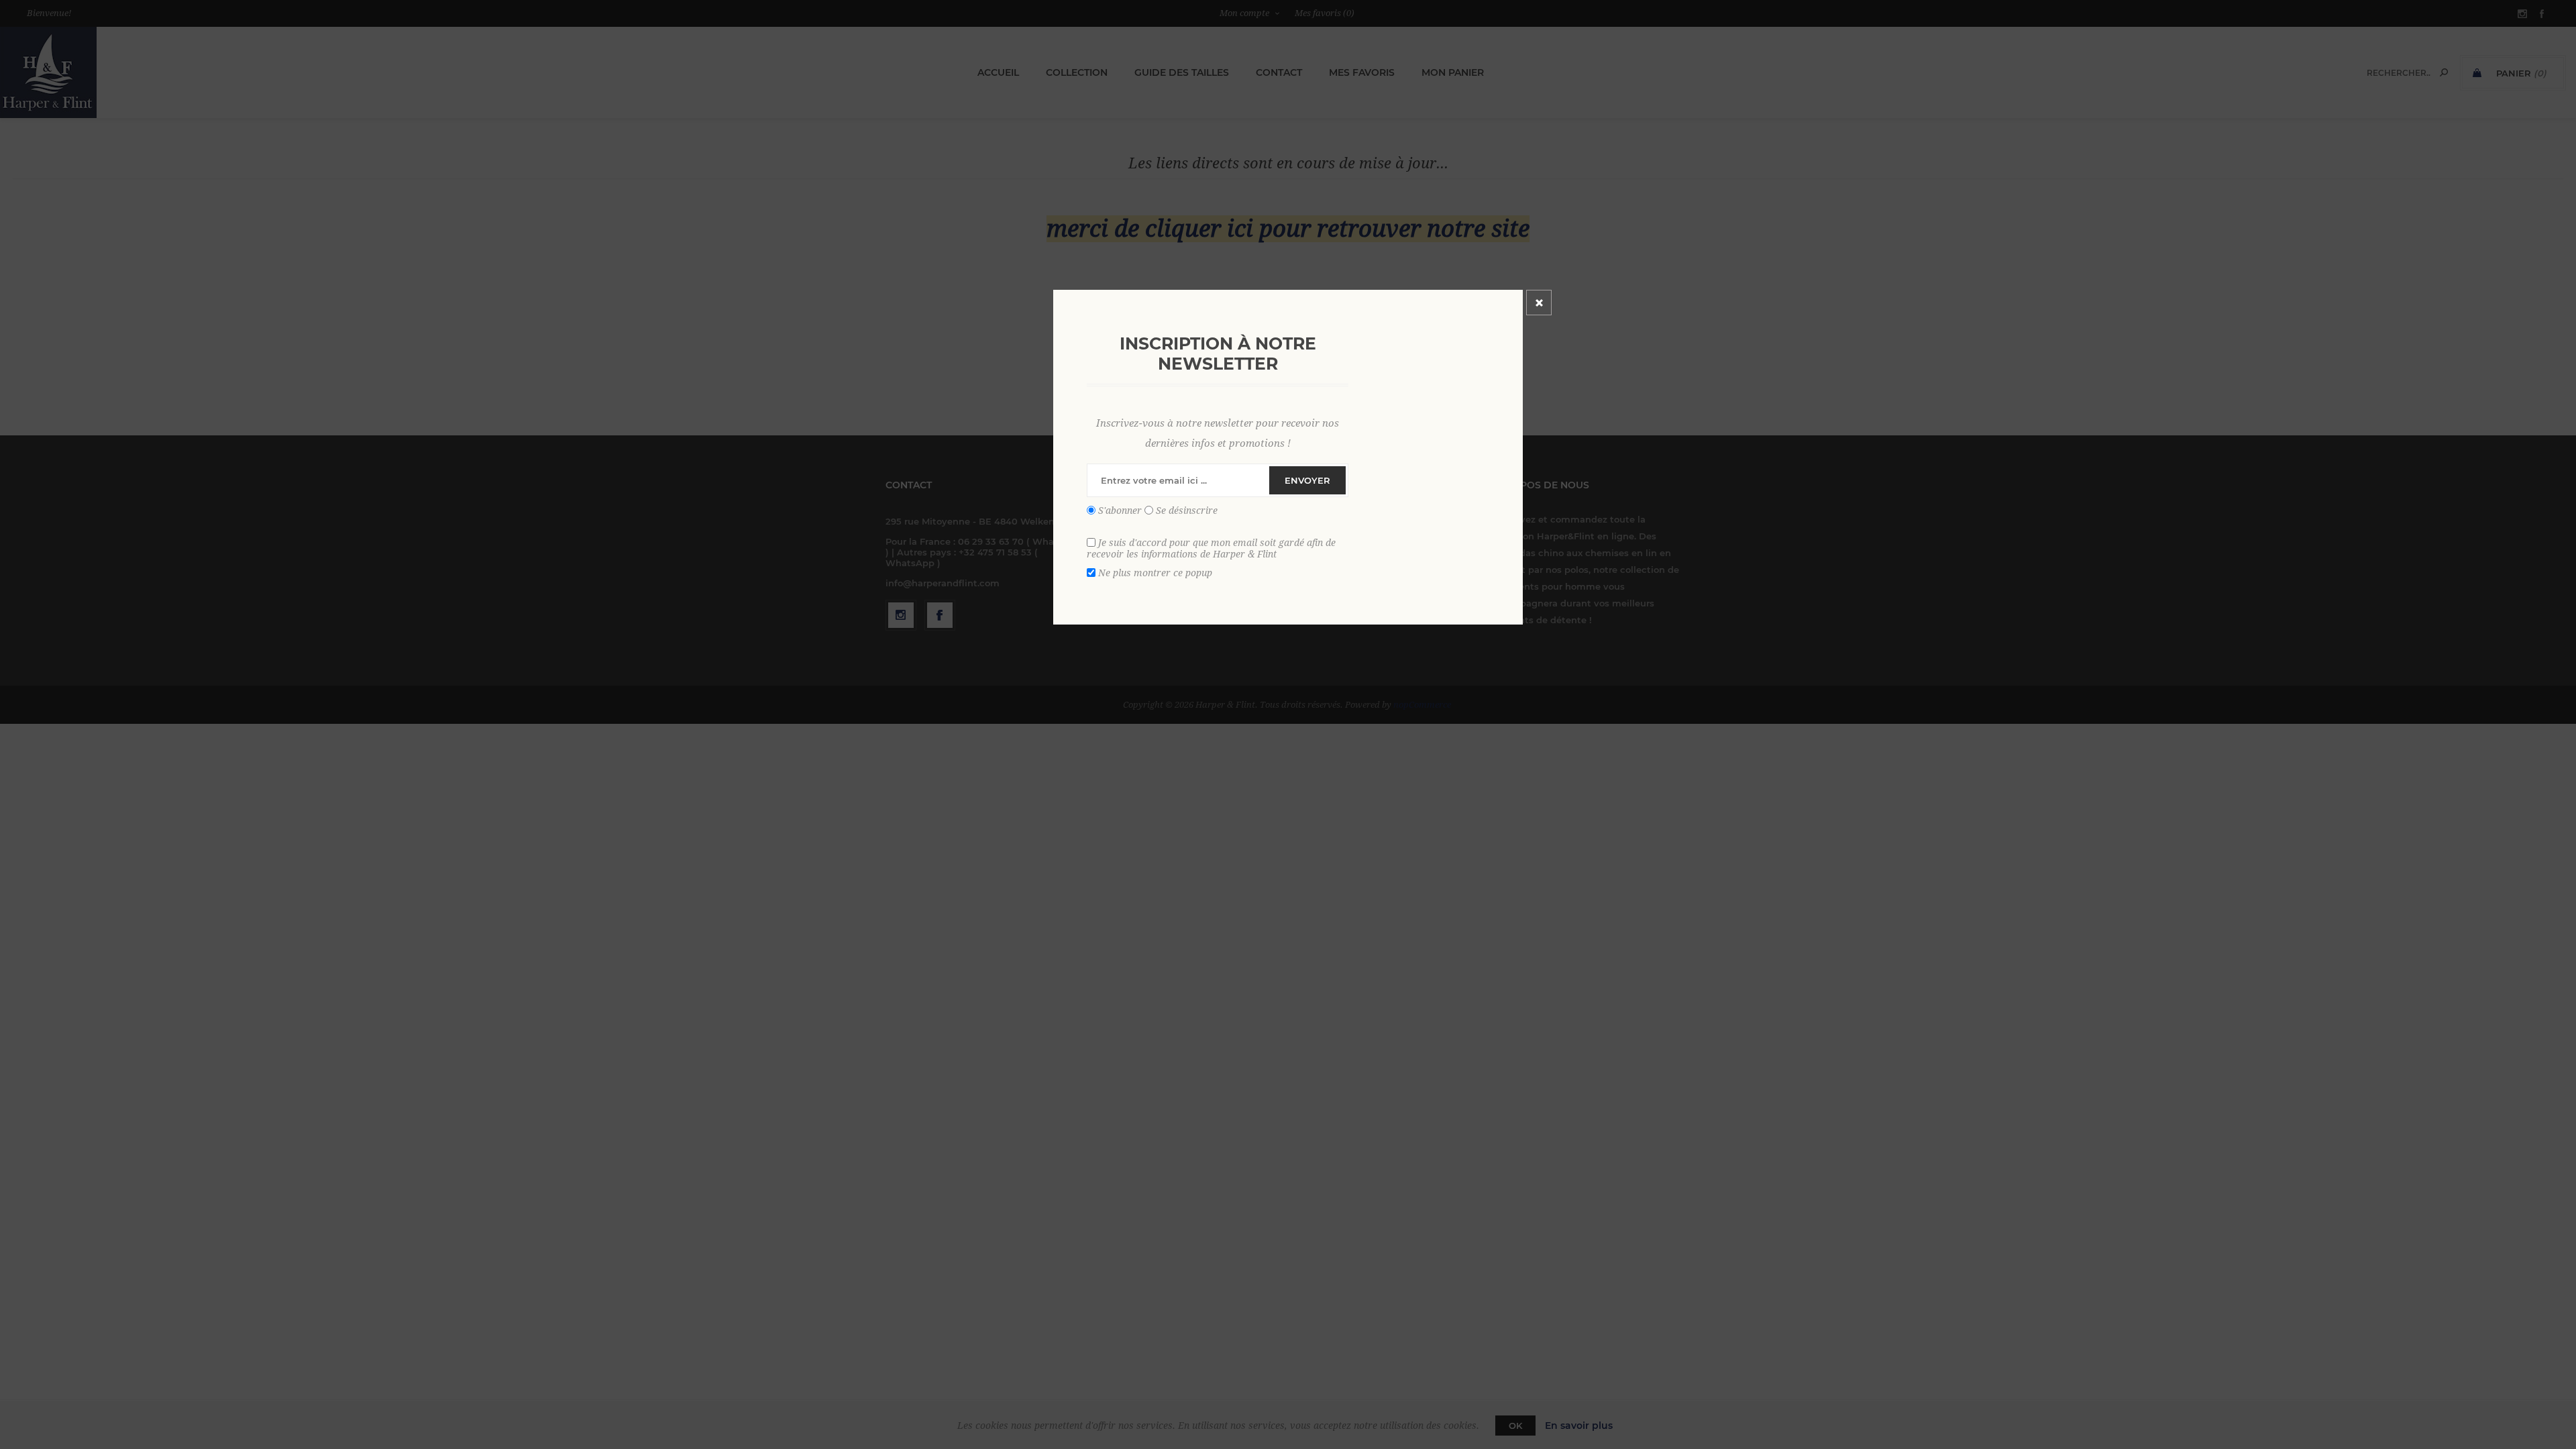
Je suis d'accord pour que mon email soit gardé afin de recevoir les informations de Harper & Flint (1211, 548)
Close (1539, 303)
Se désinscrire (1187, 511)
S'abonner (1120, 511)
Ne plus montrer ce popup (1155, 572)
